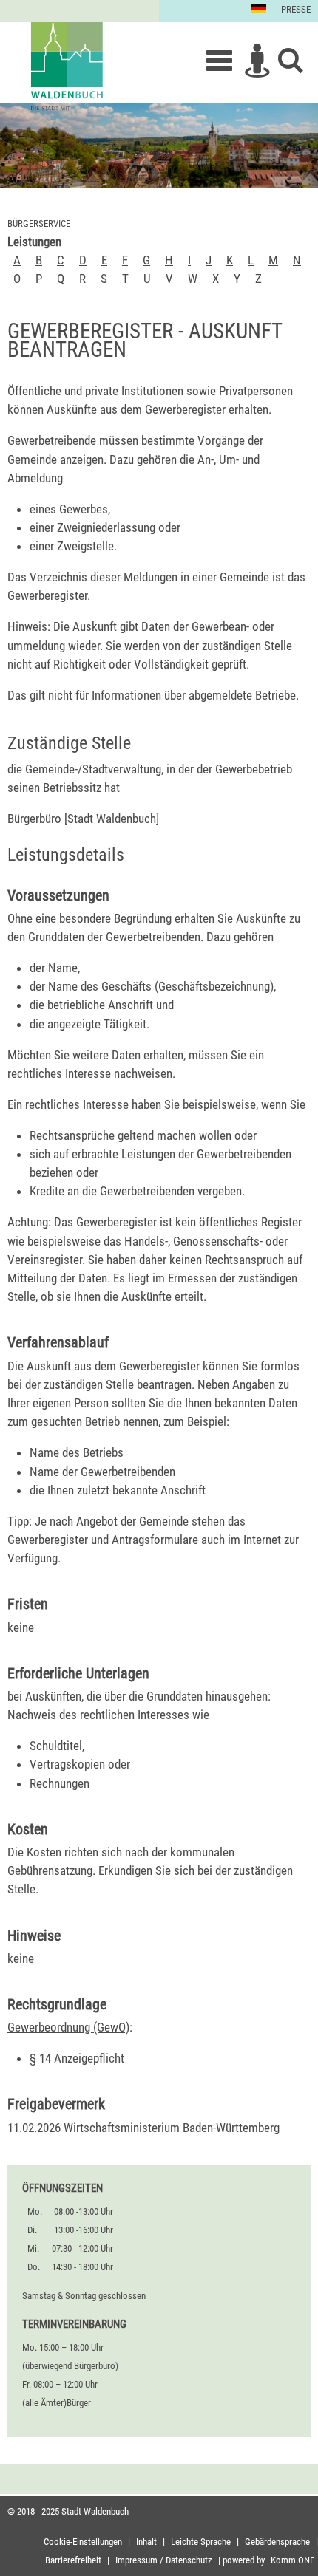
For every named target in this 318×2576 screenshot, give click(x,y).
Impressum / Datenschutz (164, 2560)
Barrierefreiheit (73, 2560)
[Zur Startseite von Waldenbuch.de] (67, 66)
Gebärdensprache (277, 2542)
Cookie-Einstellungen (83, 2542)
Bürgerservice (39, 223)
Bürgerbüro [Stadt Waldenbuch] (83, 819)
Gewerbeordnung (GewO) (68, 2027)
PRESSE (296, 9)
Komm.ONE (292, 2560)
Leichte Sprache (201, 2542)
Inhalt (146, 2542)
